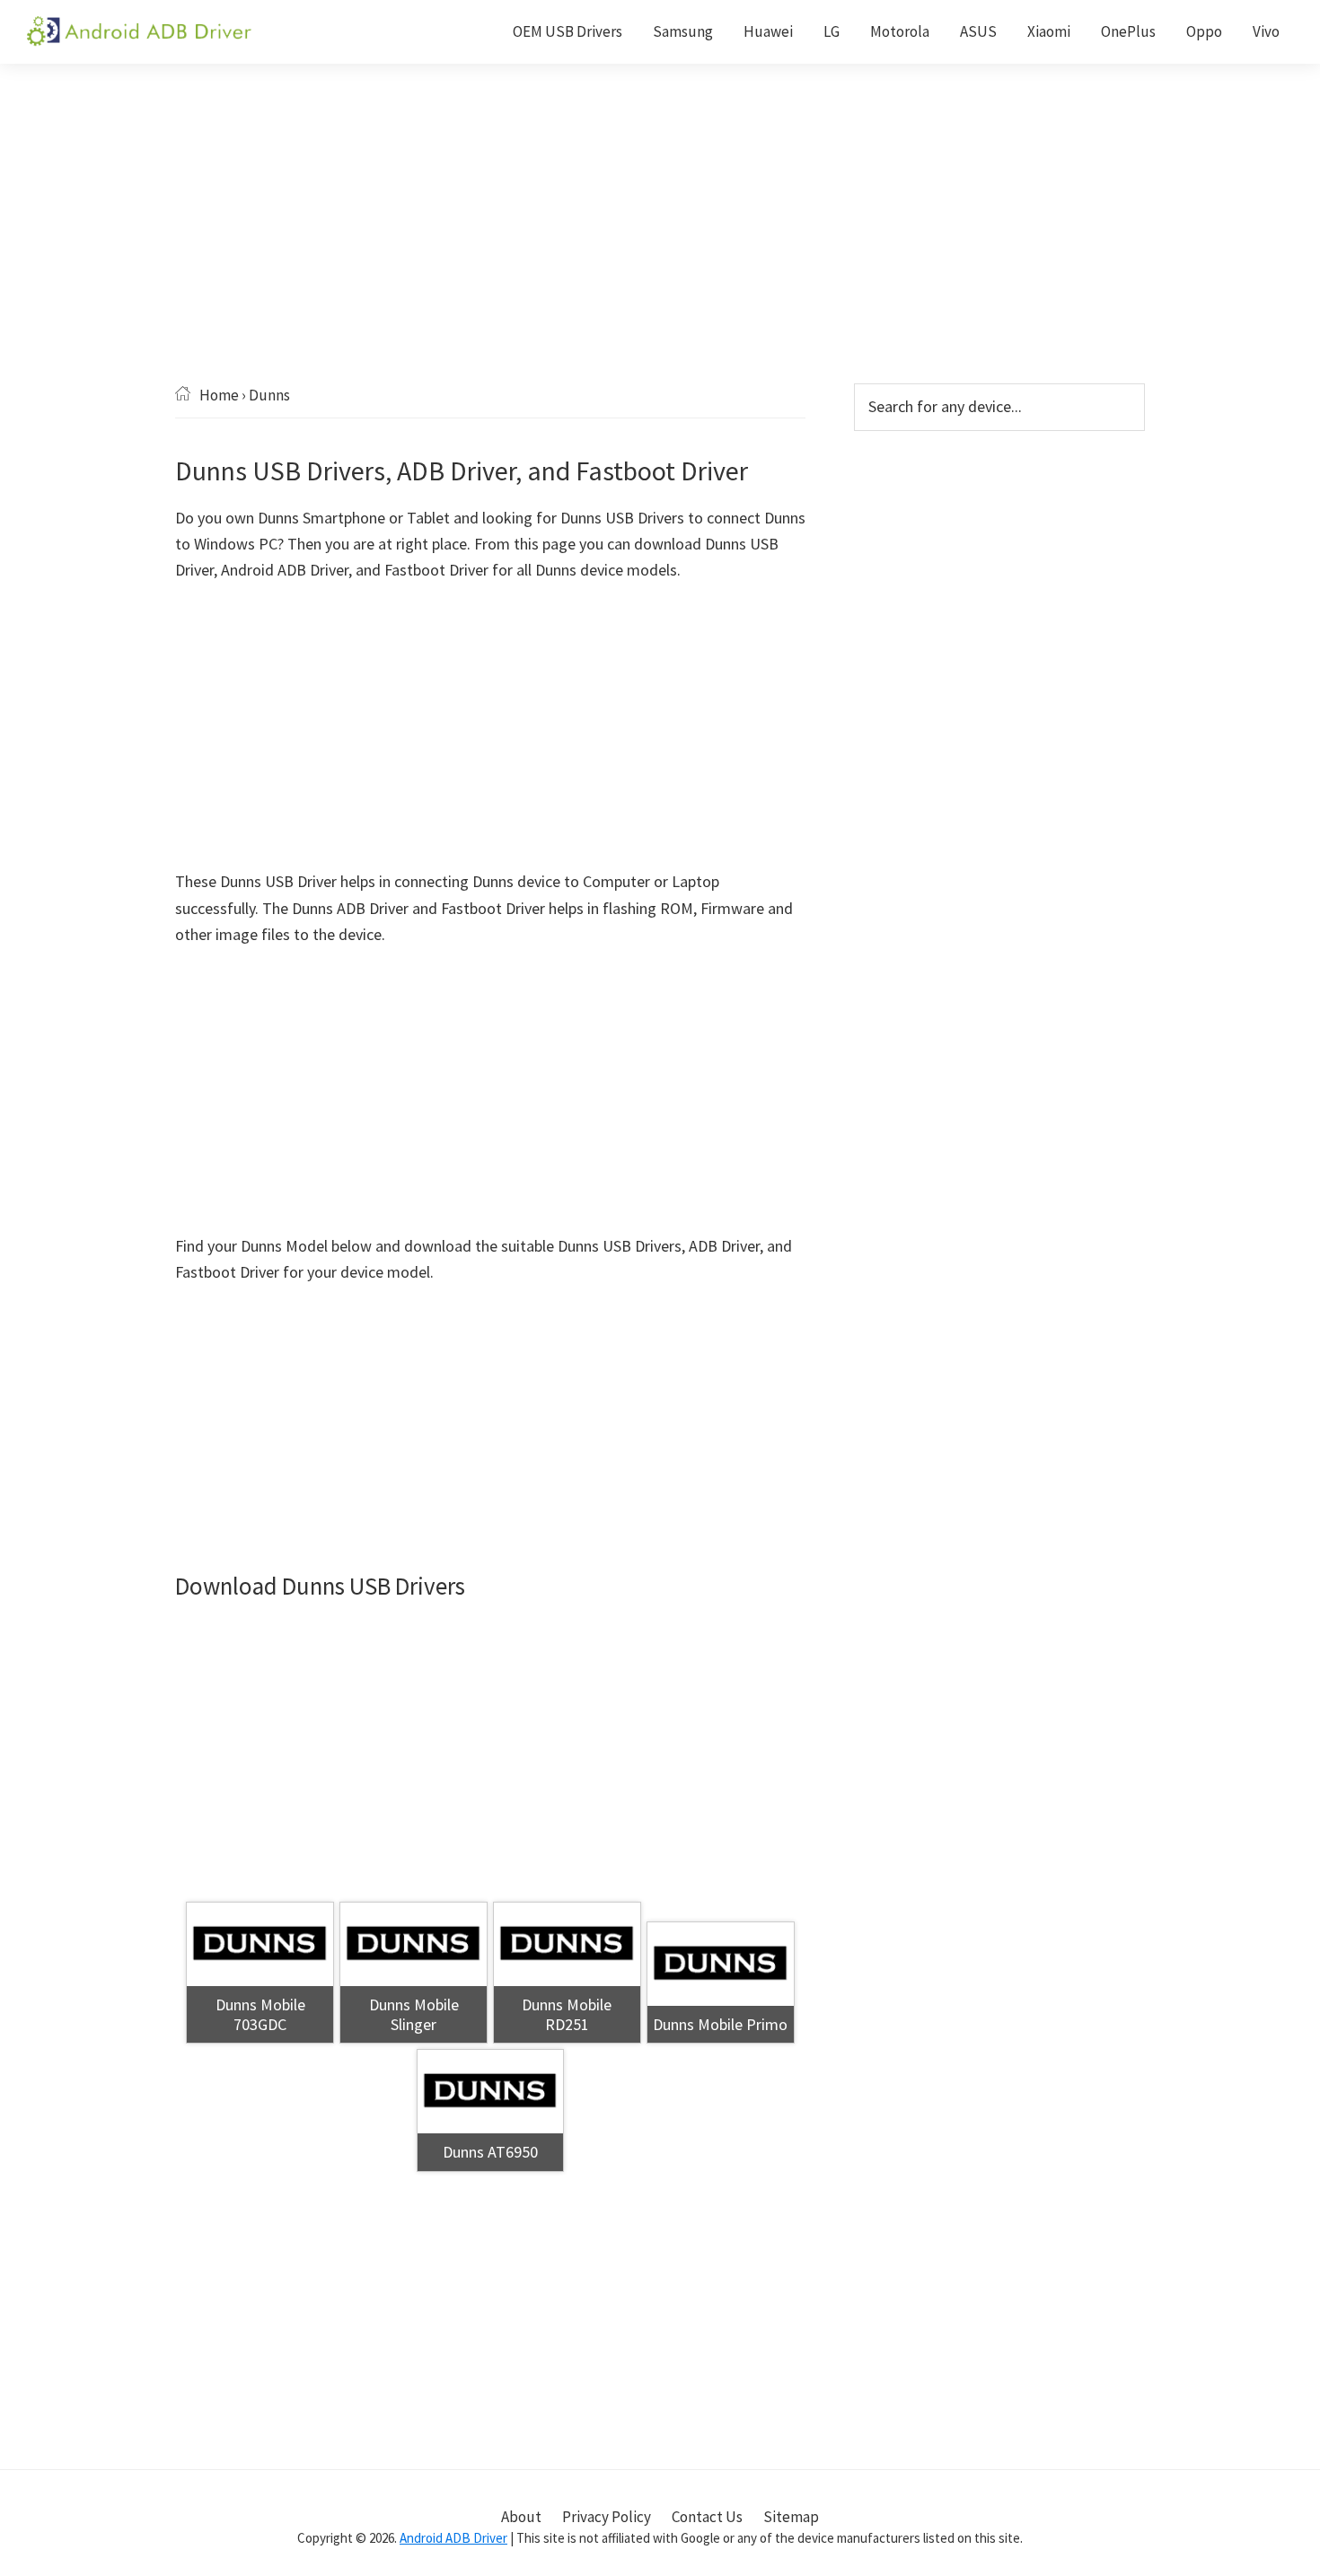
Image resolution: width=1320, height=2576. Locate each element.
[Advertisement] (660, 251)
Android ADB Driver (453, 2538)
